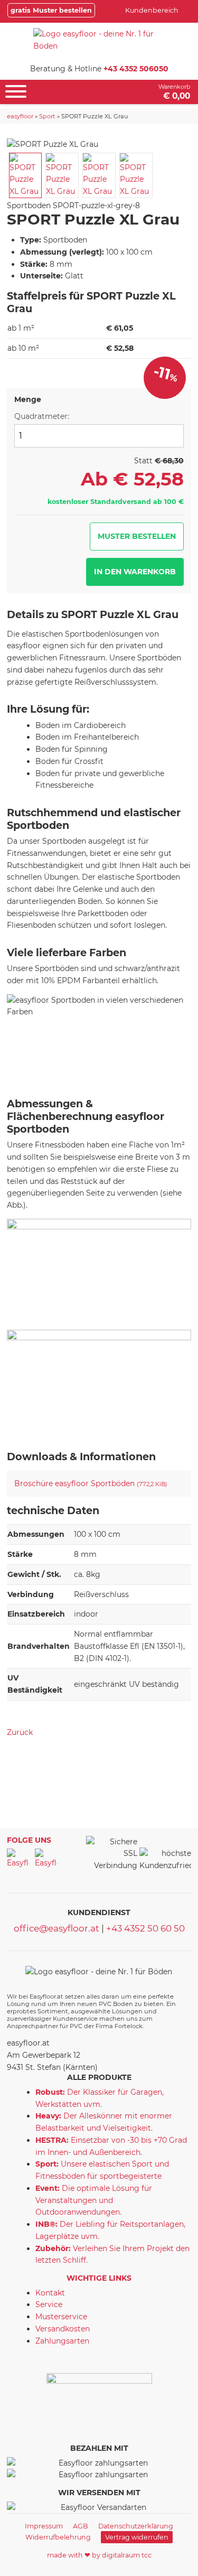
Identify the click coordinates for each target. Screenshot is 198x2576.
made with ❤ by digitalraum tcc (99, 2555)
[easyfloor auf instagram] (46, 1860)
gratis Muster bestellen (51, 10)
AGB (81, 2526)
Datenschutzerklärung (136, 2526)
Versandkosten (63, 2329)
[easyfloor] (99, 40)
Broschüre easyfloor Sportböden (91, 1483)
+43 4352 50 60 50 (145, 1928)
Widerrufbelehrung (58, 2537)
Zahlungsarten (62, 2341)
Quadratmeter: (42, 416)
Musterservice (61, 2317)
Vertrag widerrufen (137, 2537)
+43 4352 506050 (136, 69)
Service (49, 2304)
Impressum (44, 2526)
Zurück (20, 1732)
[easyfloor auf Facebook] (18, 1860)
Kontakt (50, 2293)
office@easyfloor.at (56, 1928)
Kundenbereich (152, 10)
